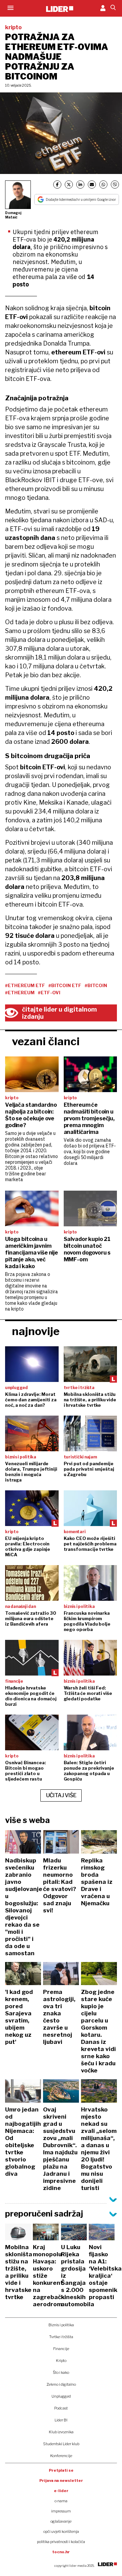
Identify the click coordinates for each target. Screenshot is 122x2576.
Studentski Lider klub (61, 2444)
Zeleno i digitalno (61, 2384)
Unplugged (61, 2396)
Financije (61, 2349)
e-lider (61, 2491)
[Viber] (115, 185)
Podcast (61, 2408)
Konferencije (61, 2456)
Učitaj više (61, 1795)
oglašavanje (61, 2521)
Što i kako (61, 2372)
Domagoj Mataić (13, 215)
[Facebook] (57, 185)
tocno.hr (61, 2552)
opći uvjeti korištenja (61, 2531)
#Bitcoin (96, 985)
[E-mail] (92, 185)
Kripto (61, 2361)
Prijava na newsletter (61, 2481)
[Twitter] (69, 185)
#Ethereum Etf (25, 985)
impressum (61, 2511)
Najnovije (36, 1331)
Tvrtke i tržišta (61, 2337)
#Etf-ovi (49, 993)
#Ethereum (20, 993)
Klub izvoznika (61, 2432)
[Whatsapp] (103, 185)
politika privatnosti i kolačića (61, 2542)
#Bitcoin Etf (65, 985)
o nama (61, 2501)
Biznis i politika (61, 2325)
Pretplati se (61, 2470)
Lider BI (61, 2420)
